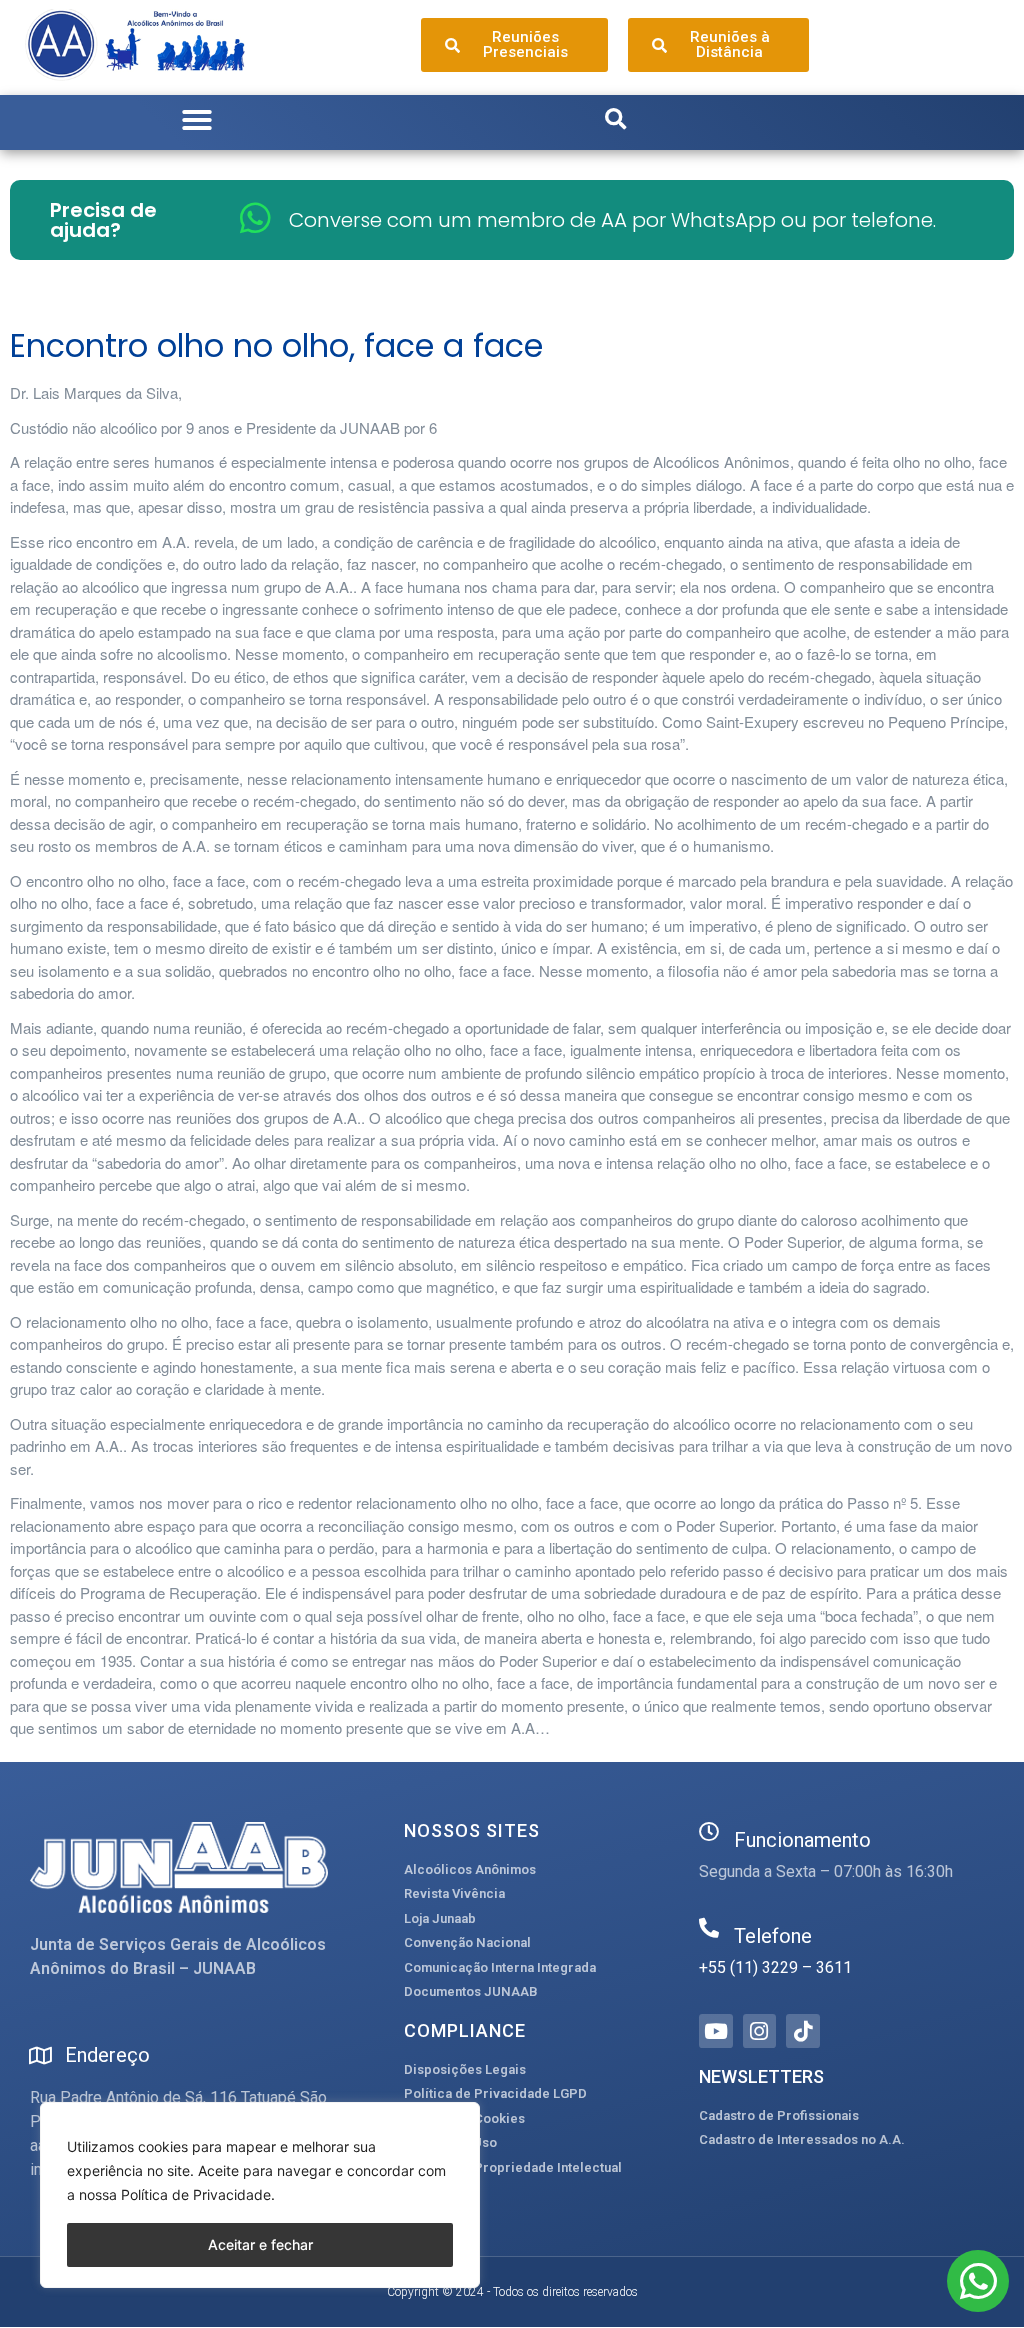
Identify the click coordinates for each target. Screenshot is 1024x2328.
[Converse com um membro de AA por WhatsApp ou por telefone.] (255, 217)
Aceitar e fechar (260, 2244)
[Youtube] (716, 2031)
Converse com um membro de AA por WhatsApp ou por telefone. (612, 220)
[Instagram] (760, 2031)
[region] (260, 2195)
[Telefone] (709, 1928)
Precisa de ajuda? (103, 220)
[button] (197, 120)
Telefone (773, 1936)
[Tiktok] (803, 2031)
